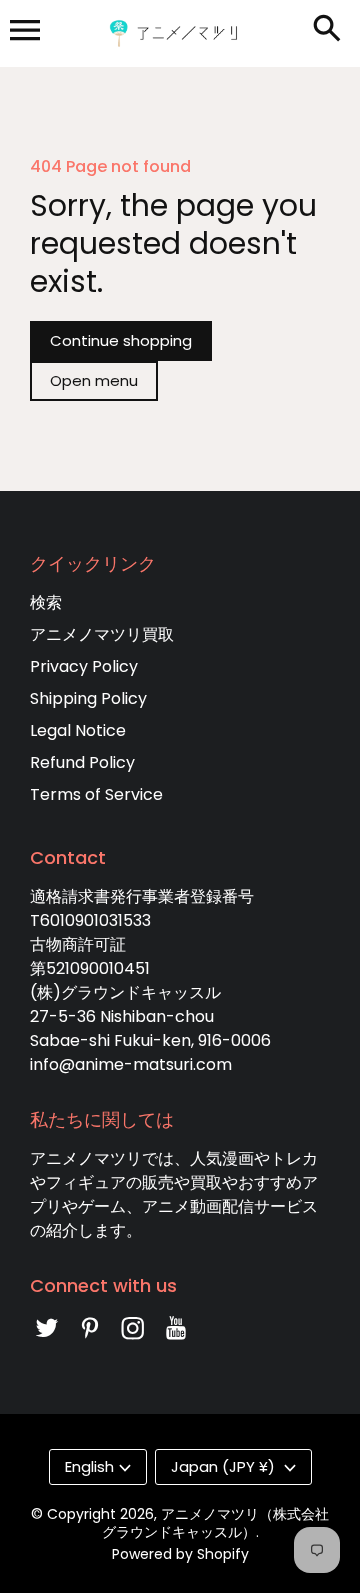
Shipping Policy (88, 698)
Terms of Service (96, 794)
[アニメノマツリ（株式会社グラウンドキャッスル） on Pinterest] (90, 1341)
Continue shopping (121, 340)
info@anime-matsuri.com (131, 1064)
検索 (46, 602)
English (89, 1466)
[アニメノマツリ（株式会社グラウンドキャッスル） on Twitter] (47, 1341)
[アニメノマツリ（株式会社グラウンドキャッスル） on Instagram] (133, 1341)
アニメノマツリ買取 (102, 634)
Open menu (94, 380)
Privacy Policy (84, 666)
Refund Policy (82, 762)
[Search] (331, 30)
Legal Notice (78, 730)
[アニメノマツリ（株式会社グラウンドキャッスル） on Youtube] (176, 1341)
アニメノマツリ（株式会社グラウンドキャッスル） (216, 1523)
